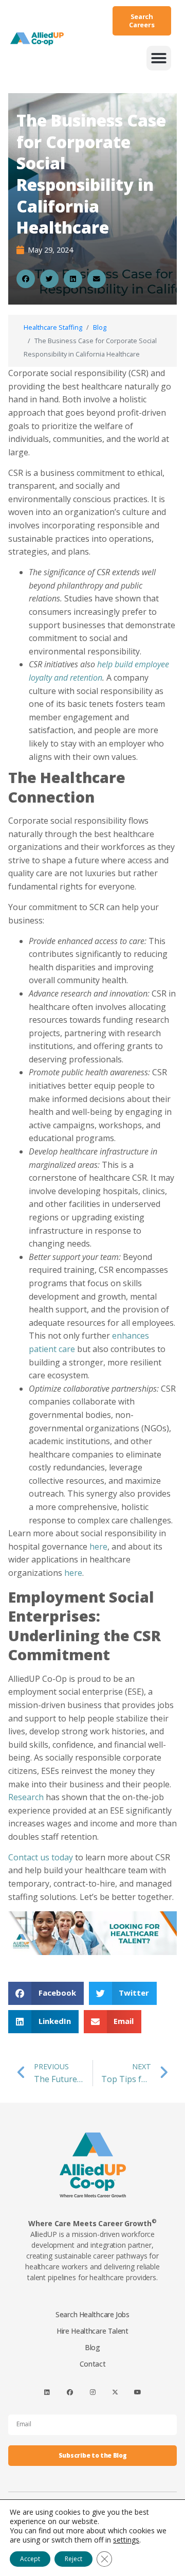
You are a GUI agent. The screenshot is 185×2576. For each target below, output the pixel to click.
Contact (93, 2364)
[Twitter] (115, 2393)
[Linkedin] (47, 2393)
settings (126, 2540)
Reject (73, 2559)
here (98, 1547)
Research (26, 1797)
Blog (100, 327)
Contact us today (41, 1857)
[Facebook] (70, 2393)
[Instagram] (92, 2393)
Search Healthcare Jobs (92, 2314)
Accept (30, 2559)
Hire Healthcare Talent (92, 2331)
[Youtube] (138, 2393)
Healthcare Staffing (53, 327)
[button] (159, 58)
